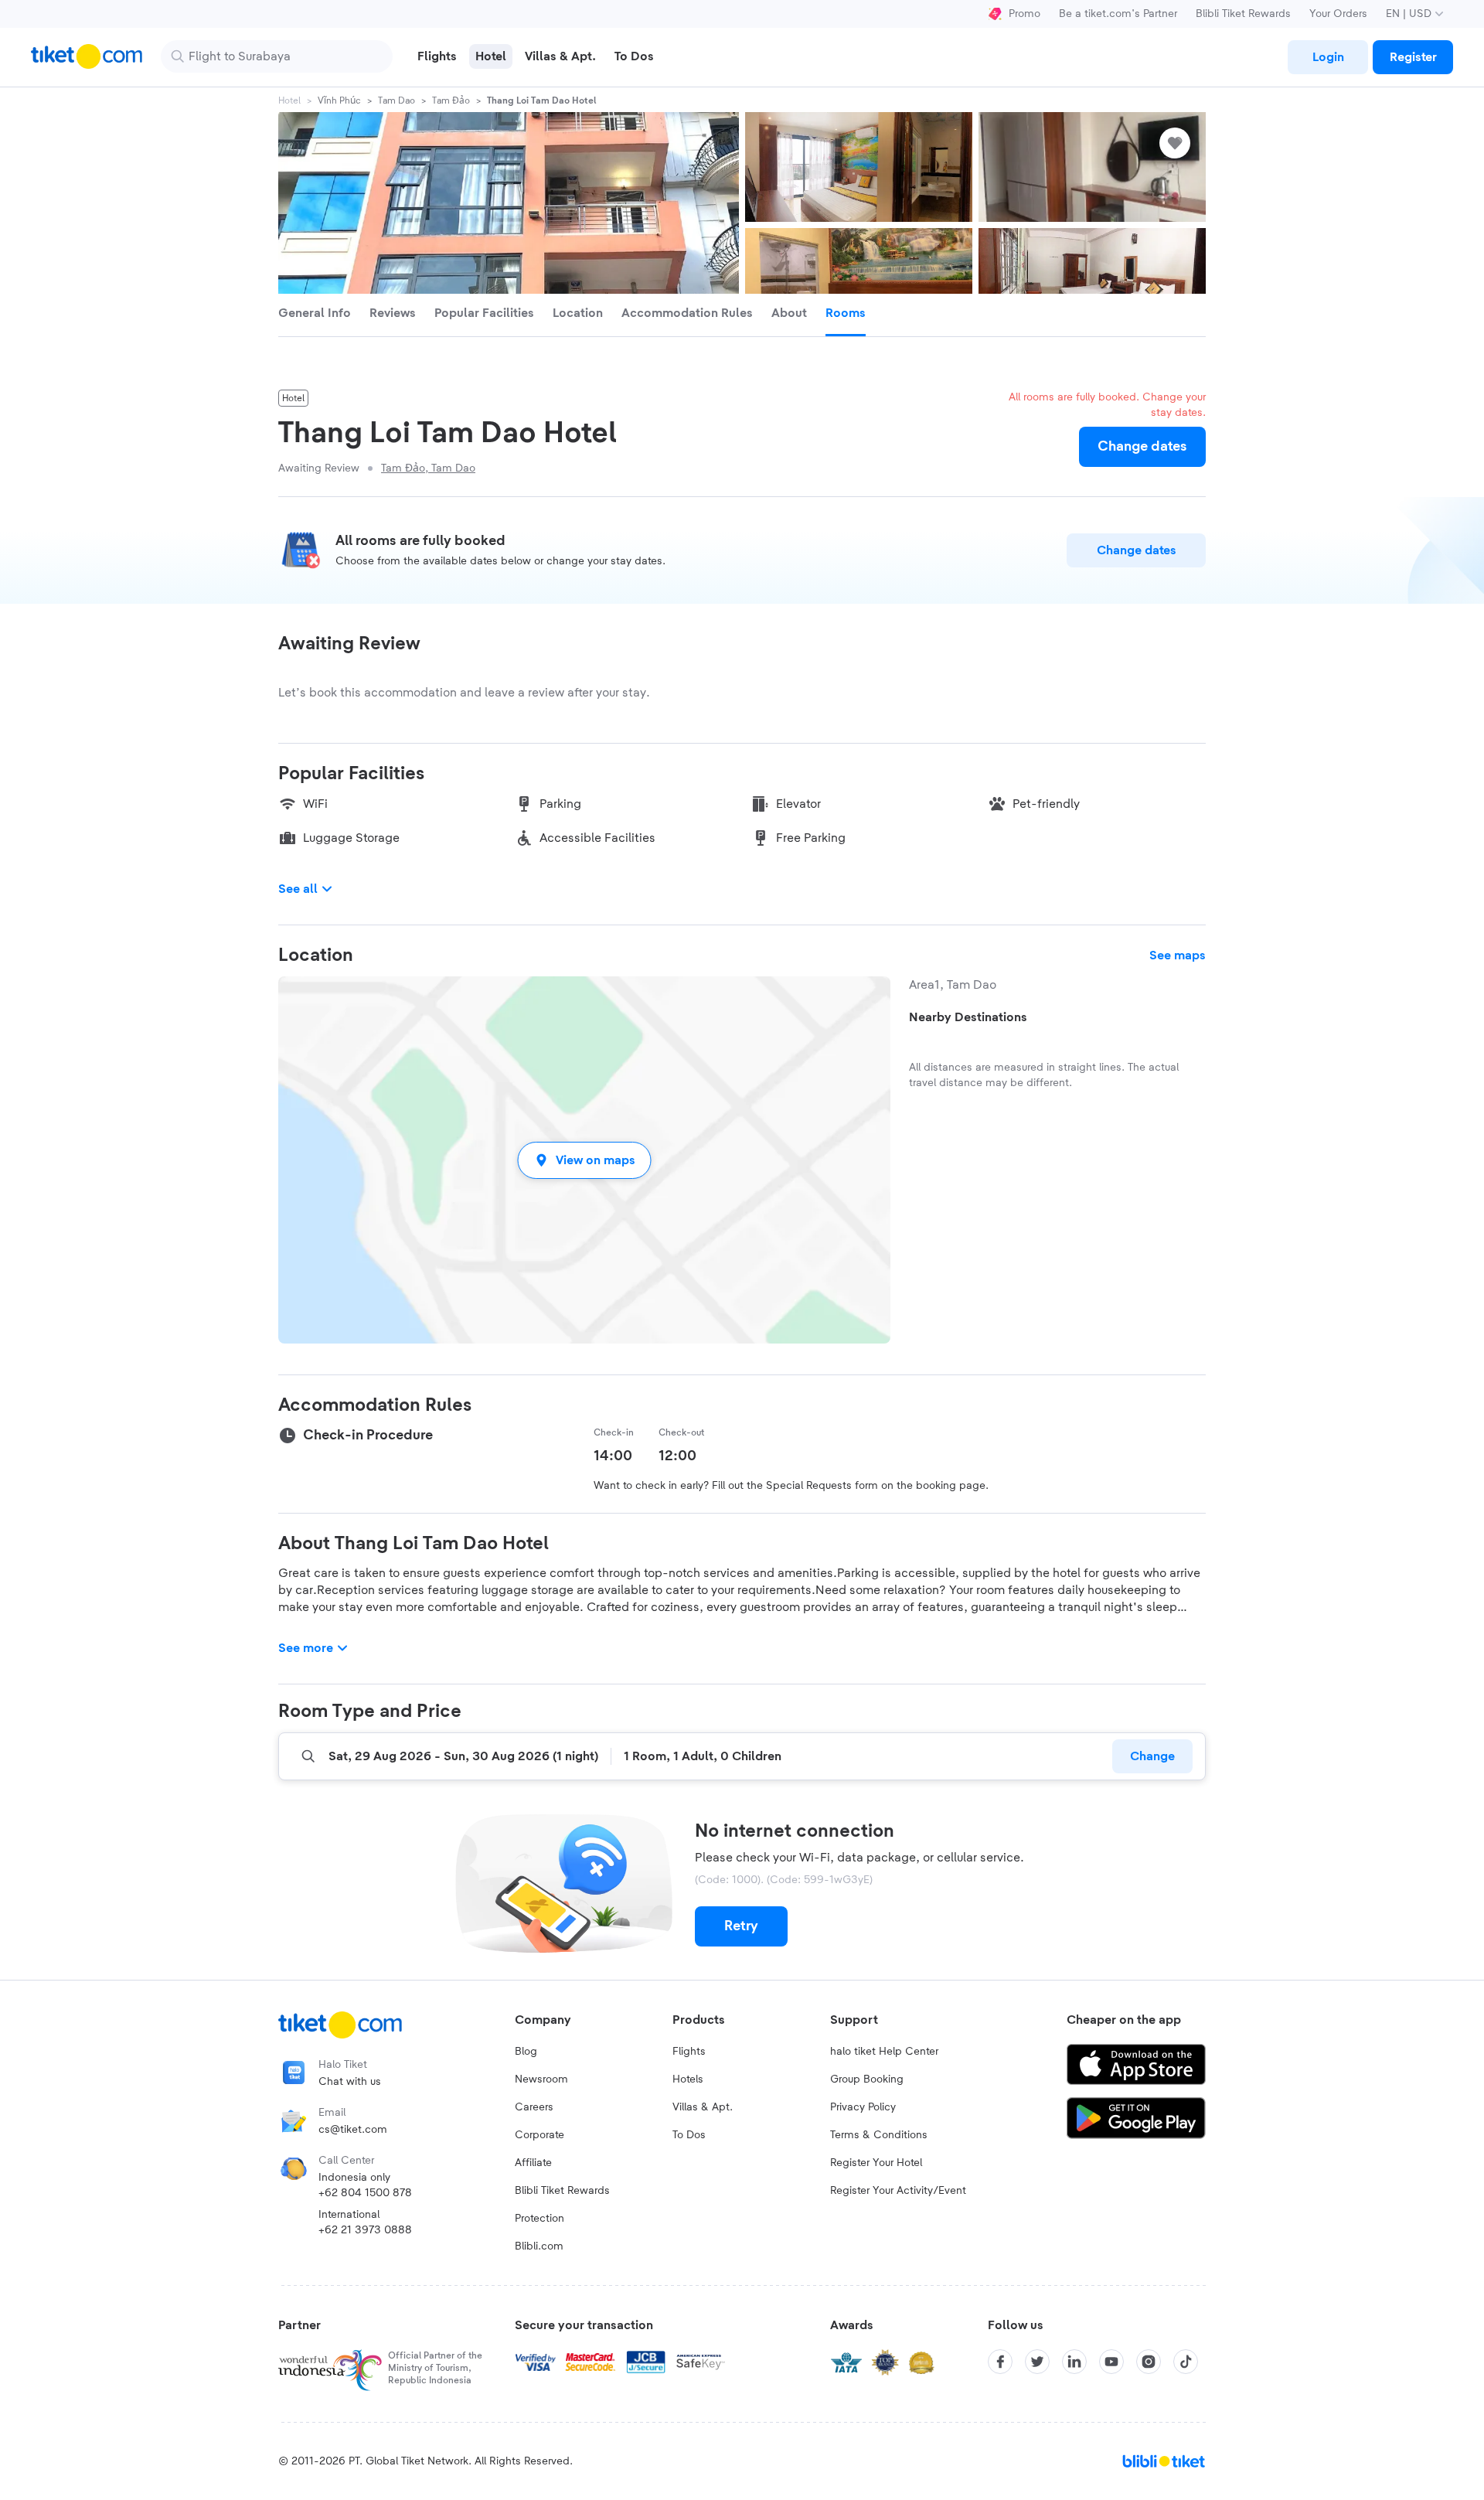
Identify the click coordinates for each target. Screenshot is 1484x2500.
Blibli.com (539, 2246)
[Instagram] (1149, 2362)
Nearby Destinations (968, 1017)
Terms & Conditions (879, 2135)
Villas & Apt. (703, 2107)
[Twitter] (1037, 2362)
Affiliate (533, 2163)
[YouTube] (1111, 2362)
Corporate (539, 2135)
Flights (689, 2052)
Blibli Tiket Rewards (1243, 14)
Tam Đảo (451, 100)
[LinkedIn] (1074, 2362)
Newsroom (541, 2079)
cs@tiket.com (353, 2130)
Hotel (289, 100)
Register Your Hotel (876, 2163)
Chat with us (350, 2082)
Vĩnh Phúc (339, 100)
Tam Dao (397, 100)
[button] (584, 1160)
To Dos (689, 2135)
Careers (534, 2107)
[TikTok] (1186, 2362)
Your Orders (1338, 14)
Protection (539, 2219)
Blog (526, 2052)
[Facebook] (1000, 2362)
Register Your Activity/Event (898, 2191)
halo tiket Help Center (884, 2052)
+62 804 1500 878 (365, 2193)
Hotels (688, 2079)
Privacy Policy (863, 2107)
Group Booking (867, 2079)
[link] (1328, 57)
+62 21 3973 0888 (365, 2230)
